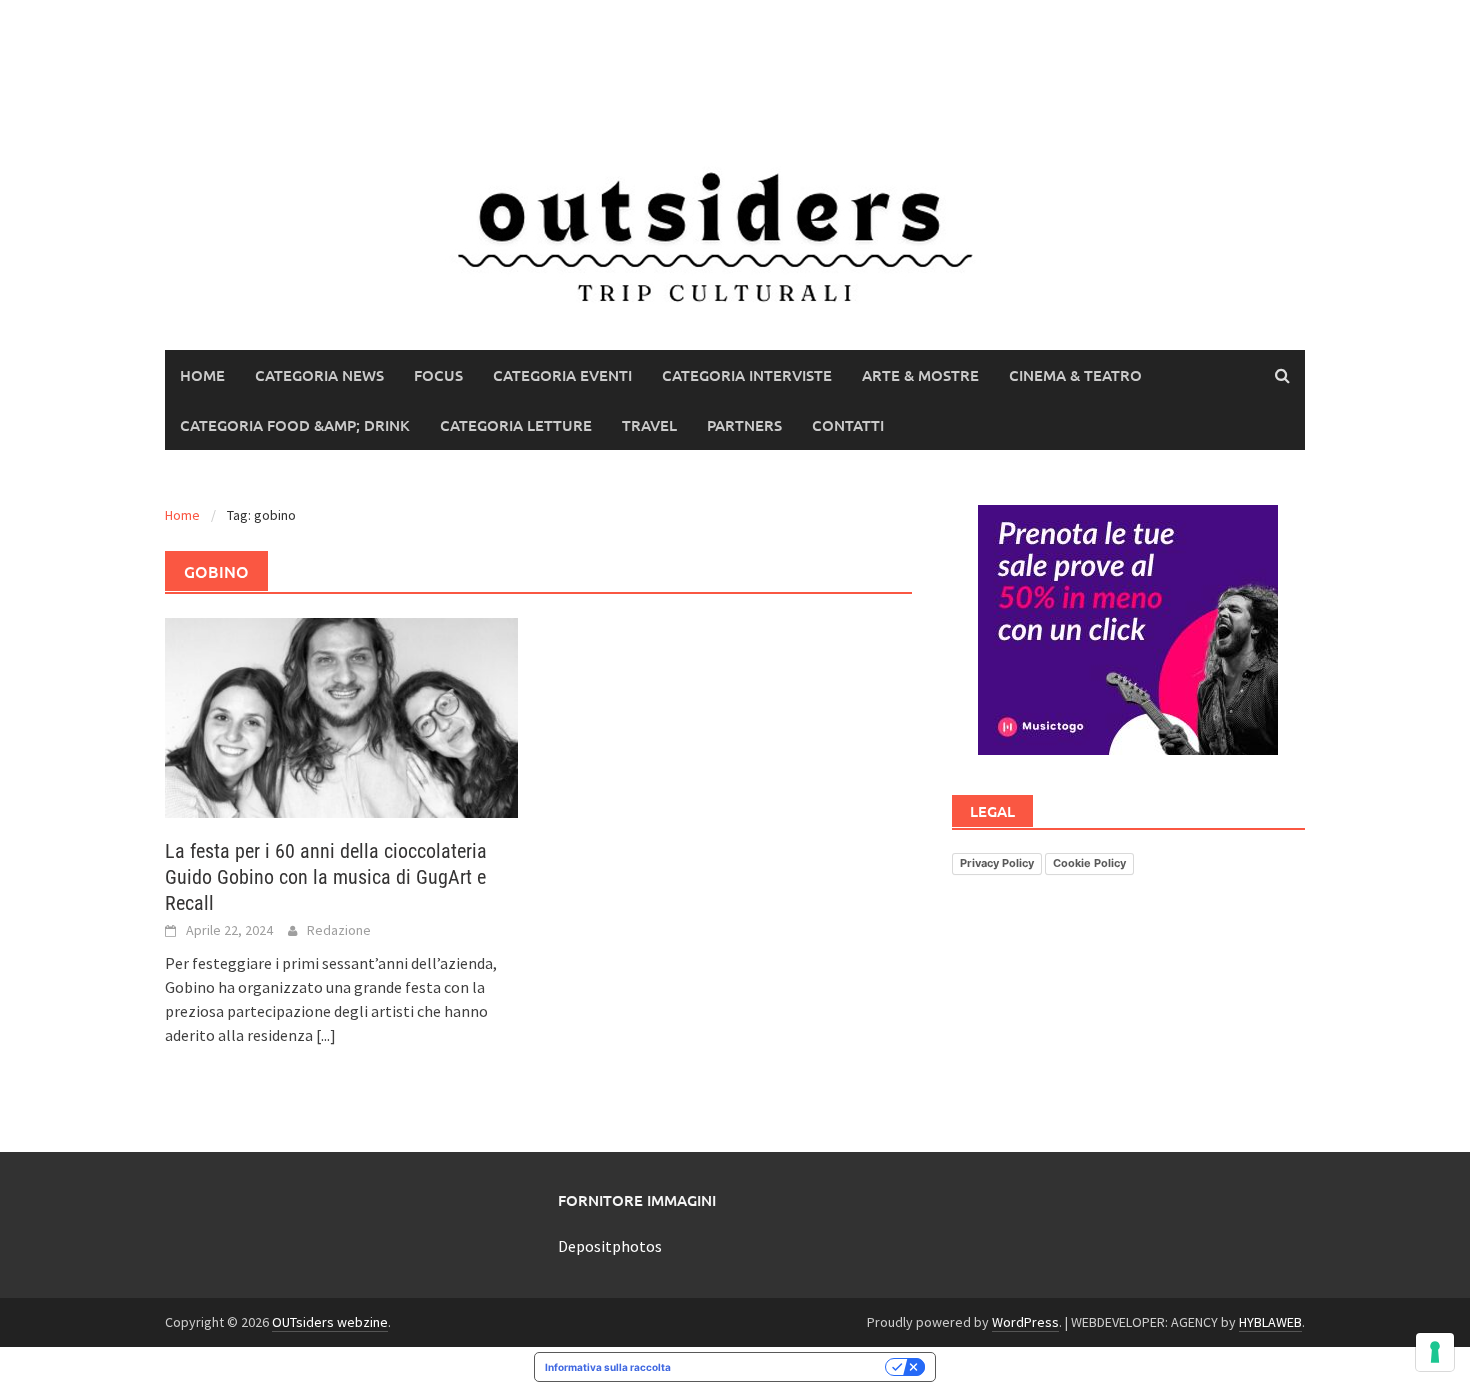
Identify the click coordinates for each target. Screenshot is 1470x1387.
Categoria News (319, 375)
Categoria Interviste (747, 375)
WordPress (1025, 1322)
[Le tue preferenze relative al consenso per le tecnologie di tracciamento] (1435, 1352)
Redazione (339, 930)
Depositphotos (610, 1246)
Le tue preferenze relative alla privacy (784, 1367)
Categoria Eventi (562, 375)
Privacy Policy (997, 863)
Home (202, 375)
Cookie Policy (1089, 863)
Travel (649, 425)
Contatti (848, 425)
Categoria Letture (516, 425)
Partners (744, 425)
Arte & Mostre (920, 375)
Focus (438, 375)
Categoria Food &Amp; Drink (295, 425)
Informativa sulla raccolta (608, 1367)
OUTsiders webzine (330, 1322)
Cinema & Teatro (1075, 375)
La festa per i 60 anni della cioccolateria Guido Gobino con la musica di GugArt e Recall (326, 877)
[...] (326, 1035)
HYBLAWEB (1270, 1322)
